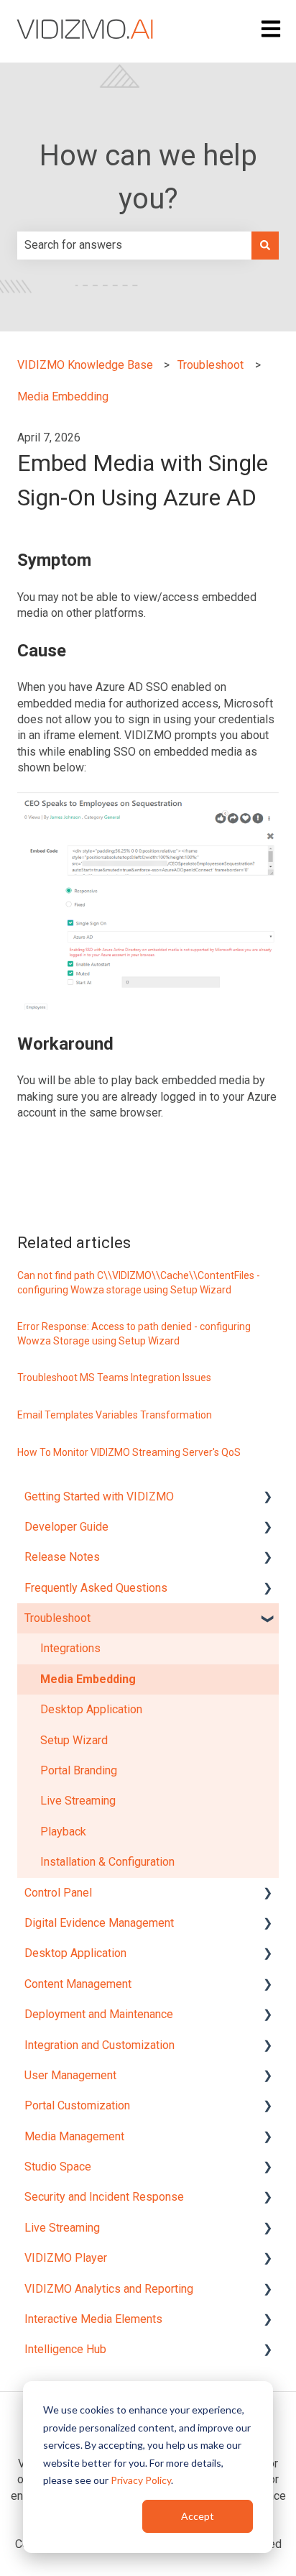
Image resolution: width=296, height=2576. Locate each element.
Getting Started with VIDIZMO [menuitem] (99, 1496)
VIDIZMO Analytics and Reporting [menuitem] (109, 2289)
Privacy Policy (141, 2480)
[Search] (265, 245)
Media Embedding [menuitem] (88, 1679)
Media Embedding (63, 397)
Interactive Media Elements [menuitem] (93, 2319)
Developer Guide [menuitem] (66, 1527)
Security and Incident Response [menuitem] (104, 2197)
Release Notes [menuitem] (62, 1557)
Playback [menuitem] (63, 1832)
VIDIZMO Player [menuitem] (66, 2258)
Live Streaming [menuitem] (78, 1801)
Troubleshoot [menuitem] (57, 1618)
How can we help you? (148, 177)
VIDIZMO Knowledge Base (85, 365)
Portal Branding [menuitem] (79, 1770)
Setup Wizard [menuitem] (74, 1740)
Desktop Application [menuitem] (91, 1709)
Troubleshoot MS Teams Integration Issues (114, 1378)
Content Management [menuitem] (78, 1984)
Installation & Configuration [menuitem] (107, 1862)
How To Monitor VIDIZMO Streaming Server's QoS (129, 1452)
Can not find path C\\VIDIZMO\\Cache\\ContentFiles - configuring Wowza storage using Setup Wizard (139, 1283)
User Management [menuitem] (70, 2075)
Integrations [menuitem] (70, 1648)
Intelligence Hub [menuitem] (65, 2349)
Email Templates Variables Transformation (115, 1415)
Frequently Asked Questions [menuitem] (96, 1588)
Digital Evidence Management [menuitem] (99, 1923)
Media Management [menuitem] (74, 2136)
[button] (267, 1498)
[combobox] (134, 245)
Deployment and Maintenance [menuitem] (99, 2014)
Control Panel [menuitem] (58, 1893)
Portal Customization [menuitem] (77, 2105)
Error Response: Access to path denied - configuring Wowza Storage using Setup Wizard (134, 1334)
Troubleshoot (211, 365)
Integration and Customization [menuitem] (100, 2045)
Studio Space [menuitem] (58, 2167)
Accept (198, 2516)
